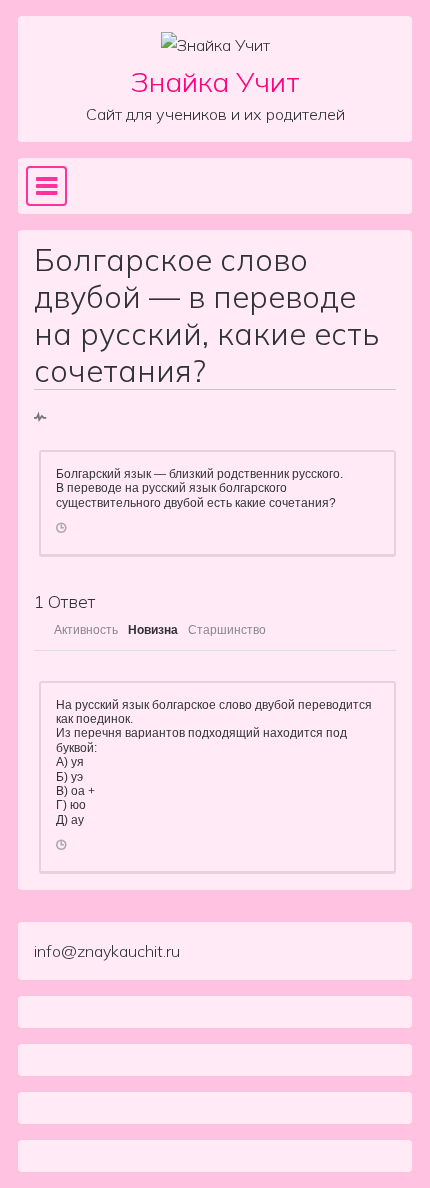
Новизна (153, 630)
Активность (86, 630)
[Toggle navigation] (46, 186)
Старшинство (227, 630)
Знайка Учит (215, 81)
